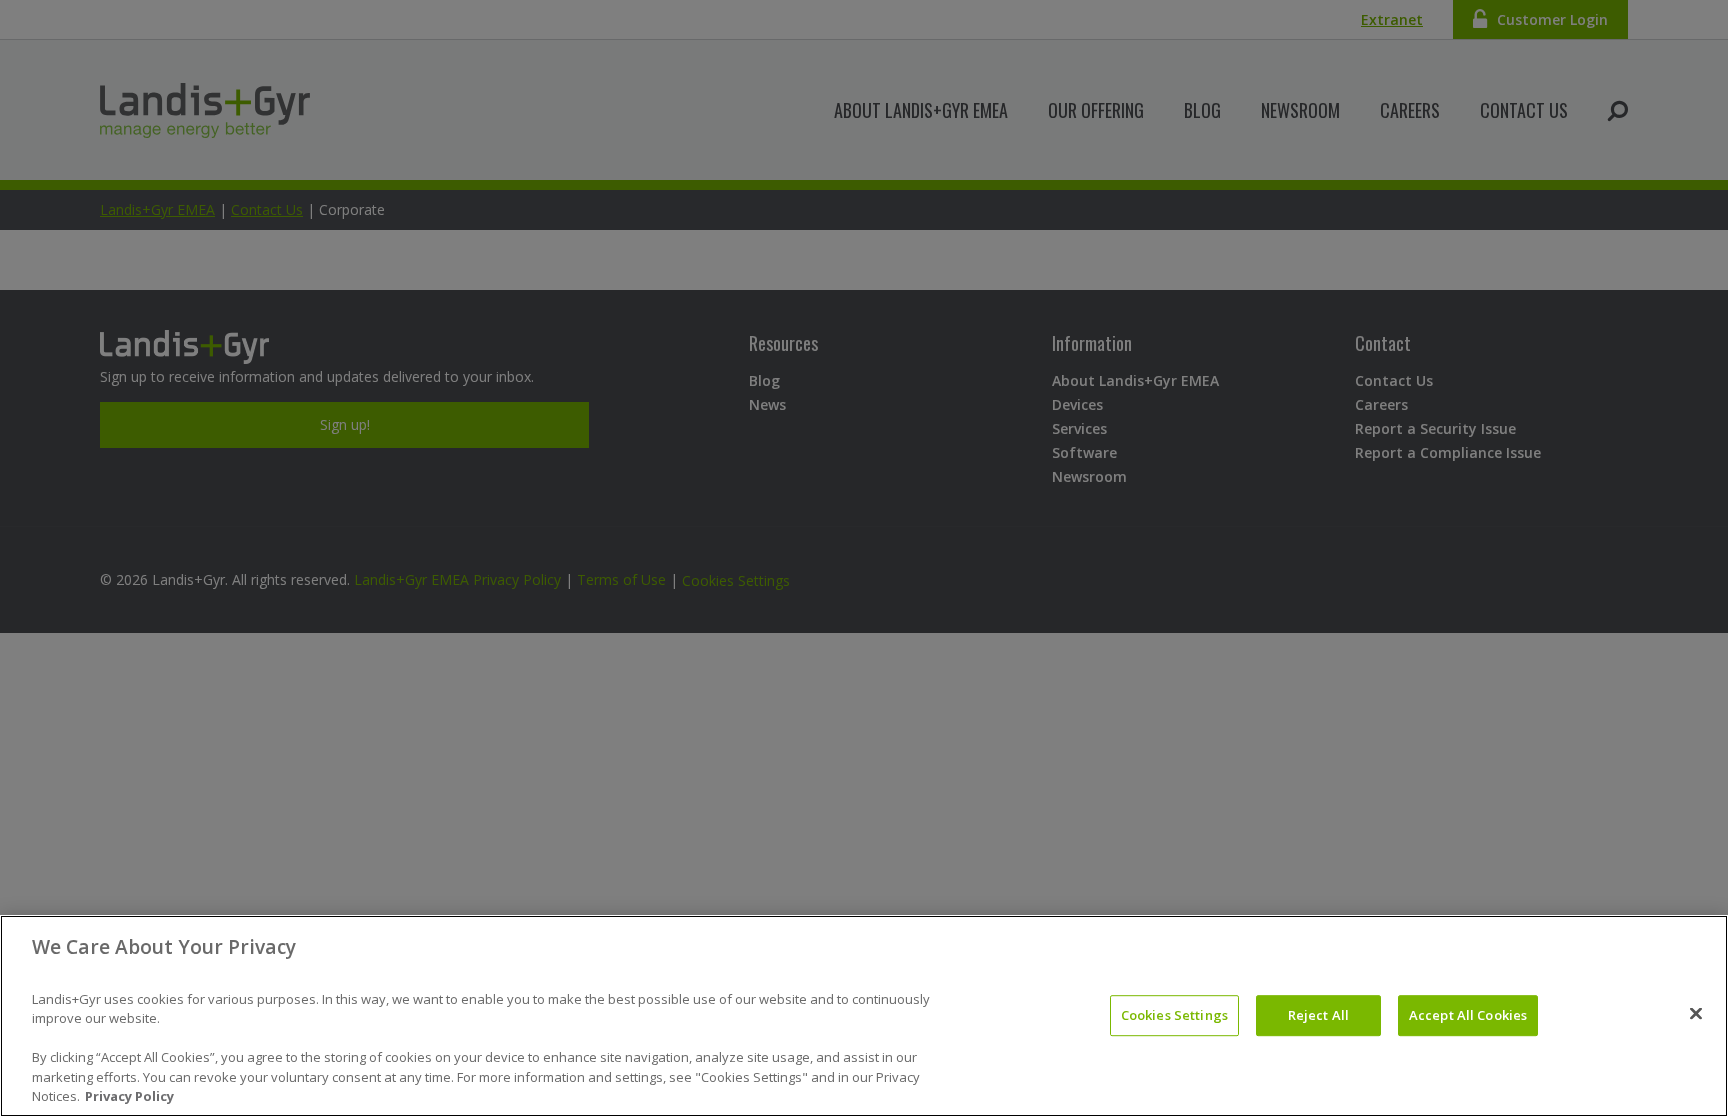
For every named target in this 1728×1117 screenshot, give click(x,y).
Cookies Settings (1174, 1015)
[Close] (1696, 1014)
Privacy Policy (129, 1096)
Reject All (1318, 1015)
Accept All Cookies (1468, 1015)
